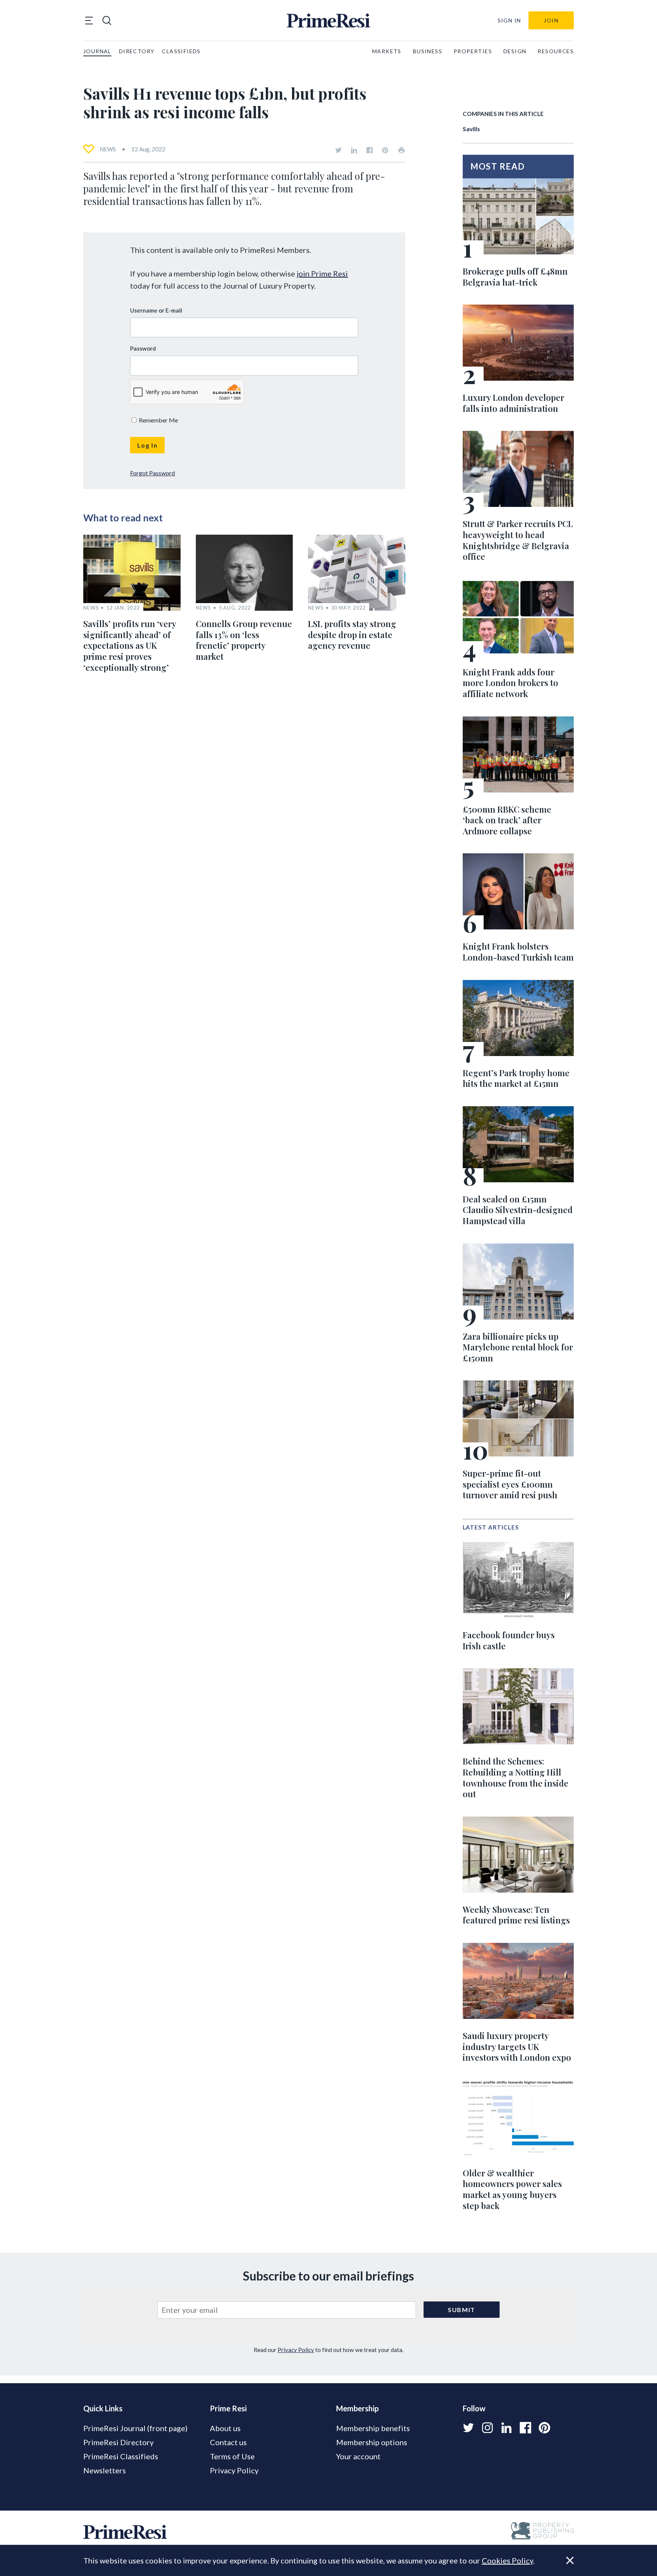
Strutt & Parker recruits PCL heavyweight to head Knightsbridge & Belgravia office (518, 540)
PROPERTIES (473, 51)
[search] (107, 21)
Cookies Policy (507, 2560)
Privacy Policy (296, 2350)
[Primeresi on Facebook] (370, 150)
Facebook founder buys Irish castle (509, 1640)
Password (143, 348)
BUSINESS (428, 51)
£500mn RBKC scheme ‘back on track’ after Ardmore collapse (507, 820)
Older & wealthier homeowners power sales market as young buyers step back (512, 2189)
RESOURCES (556, 51)
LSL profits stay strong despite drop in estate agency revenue (352, 634)
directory (137, 51)
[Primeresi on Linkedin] (354, 150)
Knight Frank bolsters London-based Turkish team (518, 952)
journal (97, 51)
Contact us (228, 2442)
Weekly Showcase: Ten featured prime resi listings (516, 1915)
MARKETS (387, 51)
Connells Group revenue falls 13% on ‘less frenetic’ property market (244, 640)
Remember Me (158, 420)
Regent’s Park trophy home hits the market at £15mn (516, 1078)
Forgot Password (152, 473)
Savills (471, 129)
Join (551, 20)
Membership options (372, 2442)
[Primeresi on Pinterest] (385, 150)
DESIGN (515, 51)
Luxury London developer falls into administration (513, 403)
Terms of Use (232, 2456)
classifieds (181, 51)
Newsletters (105, 2470)
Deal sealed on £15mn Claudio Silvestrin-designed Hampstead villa (518, 1210)
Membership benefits (373, 2428)
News (108, 149)
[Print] (401, 150)
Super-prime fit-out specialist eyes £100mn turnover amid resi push (510, 1484)
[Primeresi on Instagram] (487, 2428)
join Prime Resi (322, 273)
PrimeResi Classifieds (121, 2456)
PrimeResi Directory (118, 2442)
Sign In (509, 20)
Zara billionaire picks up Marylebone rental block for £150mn (518, 1347)
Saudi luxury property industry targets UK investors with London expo (517, 2046)
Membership (357, 2408)
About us (225, 2428)
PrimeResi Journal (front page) (135, 2428)
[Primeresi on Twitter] (338, 150)
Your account (358, 2456)
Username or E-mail (156, 310)
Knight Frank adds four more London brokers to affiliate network (510, 683)
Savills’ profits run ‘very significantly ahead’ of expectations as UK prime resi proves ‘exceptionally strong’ (130, 645)
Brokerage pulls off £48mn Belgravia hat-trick (515, 277)
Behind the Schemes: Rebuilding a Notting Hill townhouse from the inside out (516, 1777)
